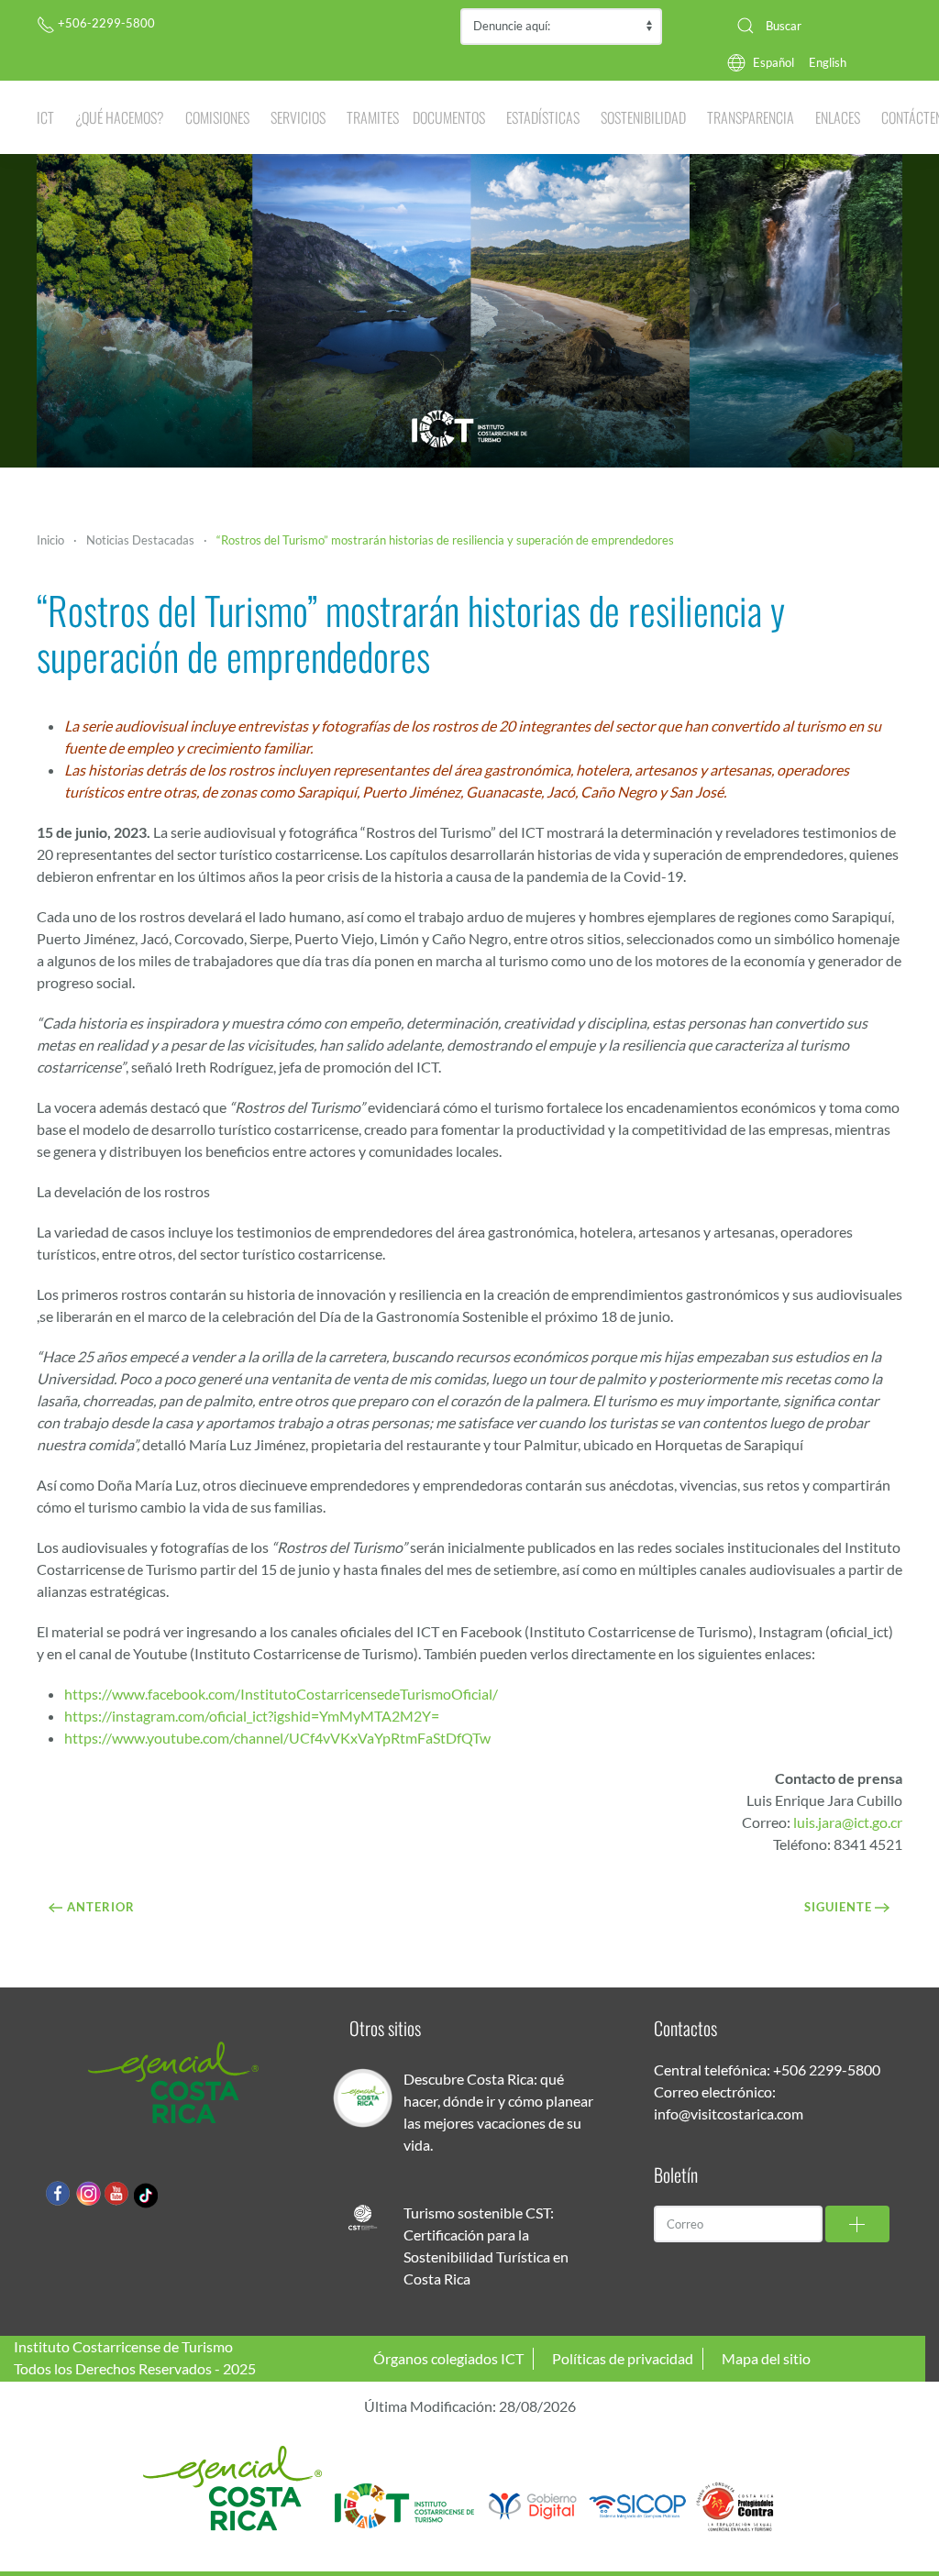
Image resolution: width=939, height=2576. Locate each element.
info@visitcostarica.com (729, 2114)
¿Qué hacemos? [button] (120, 117)
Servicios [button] (298, 117)
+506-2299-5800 (105, 23)
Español (773, 62)
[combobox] (812, 26)
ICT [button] (45, 117)
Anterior (101, 1907)
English (828, 62)
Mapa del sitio (766, 2358)
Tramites (373, 117)
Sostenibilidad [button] (643, 117)
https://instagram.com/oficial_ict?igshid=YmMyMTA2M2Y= (252, 1716)
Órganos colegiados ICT (448, 2358)
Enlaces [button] (838, 117)
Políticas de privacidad (623, 2358)
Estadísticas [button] (543, 117)
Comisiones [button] (217, 117)
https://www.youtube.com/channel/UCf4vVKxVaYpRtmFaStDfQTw (277, 1738)
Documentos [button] (449, 117)
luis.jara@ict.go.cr (848, 1822)
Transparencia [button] (751, 117)
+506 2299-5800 (827, 2070)
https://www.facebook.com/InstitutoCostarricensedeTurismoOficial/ (281, 1694)
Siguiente (838, 1907)
